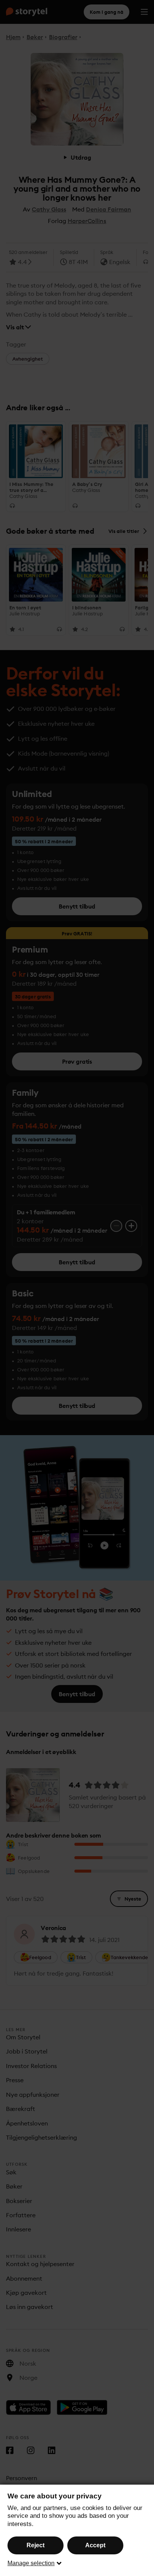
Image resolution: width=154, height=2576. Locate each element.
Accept (95, 2545)
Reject (36, 2545)
